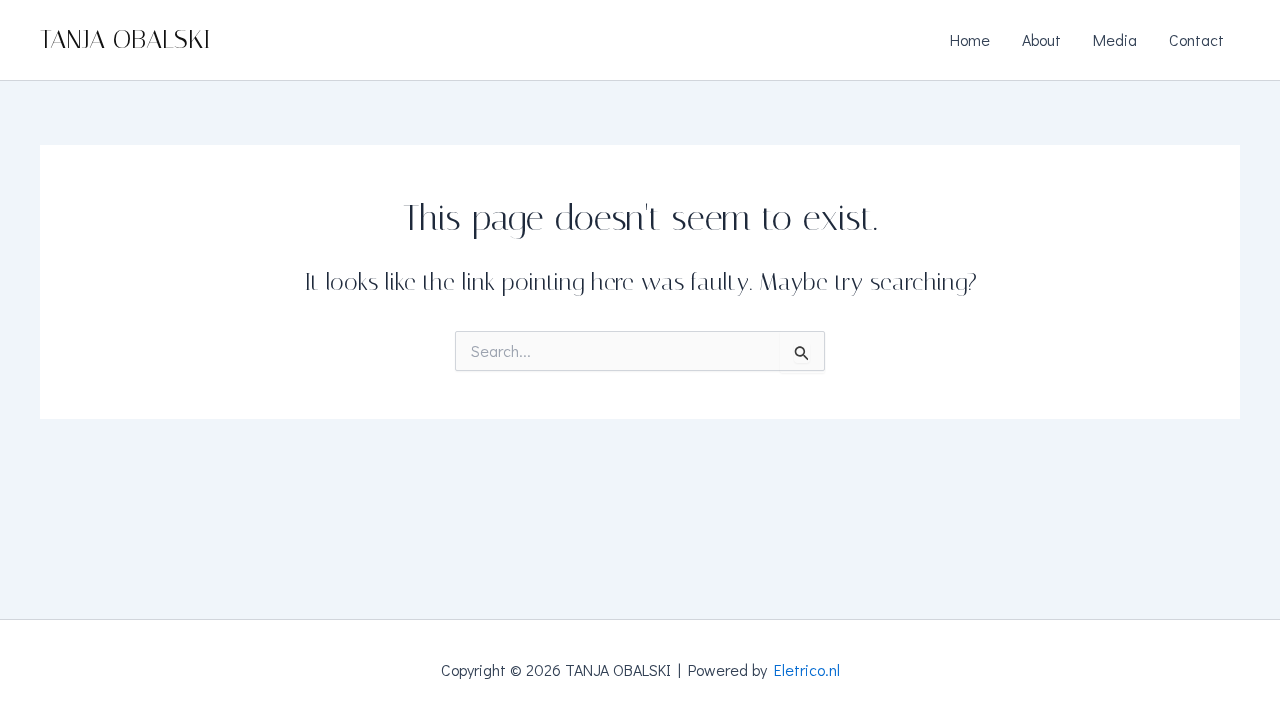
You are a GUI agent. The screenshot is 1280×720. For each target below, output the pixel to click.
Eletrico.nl (807, 669)
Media (1115, 39)
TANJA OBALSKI (125, 39)
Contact (1196, 39)
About (1041, 39)
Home (970, 39)
